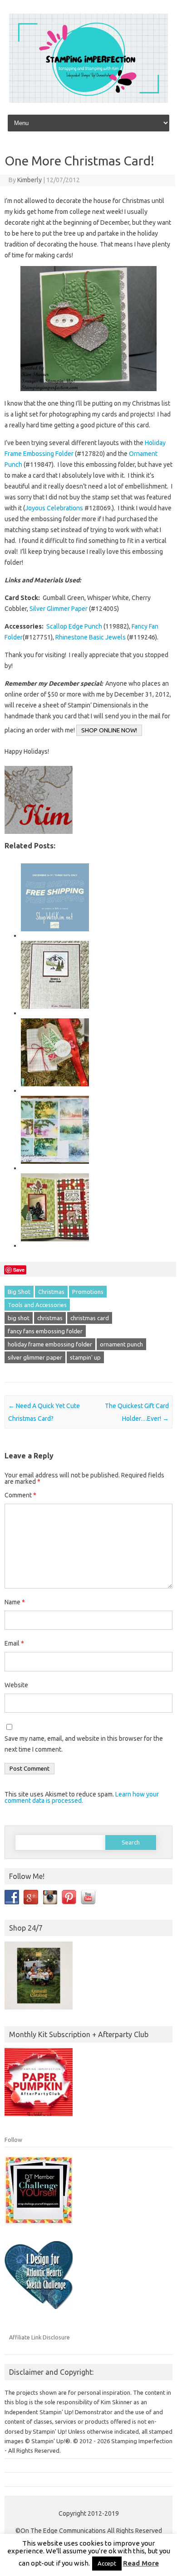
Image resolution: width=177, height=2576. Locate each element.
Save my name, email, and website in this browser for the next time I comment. (84, 1744)
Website (16, 1685)
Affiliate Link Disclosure (39, 2337)
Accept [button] (107, 2563)
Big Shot (19, 1292)
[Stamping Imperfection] (88, 101)
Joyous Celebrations (54, 508)
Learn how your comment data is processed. (82, 1797)
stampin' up (85, 1357)
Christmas (51, 1292)
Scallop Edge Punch (74, 626)
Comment (20, 1495)
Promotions (88, 1292)
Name (15, 1602)
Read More (141, 2563)
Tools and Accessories (37, 1305)
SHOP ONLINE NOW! (109, 730)
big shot (19, 1318)
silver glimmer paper (35, 1357)
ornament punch (121, 1344)
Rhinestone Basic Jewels (91, 637)
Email (14, 1643)
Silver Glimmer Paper (59, 609)
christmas (50, 1318)
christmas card (90, 1318)
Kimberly (29, 180)
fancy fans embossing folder (45, 1331)
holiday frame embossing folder (50, 1344)
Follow (13, 2140)
